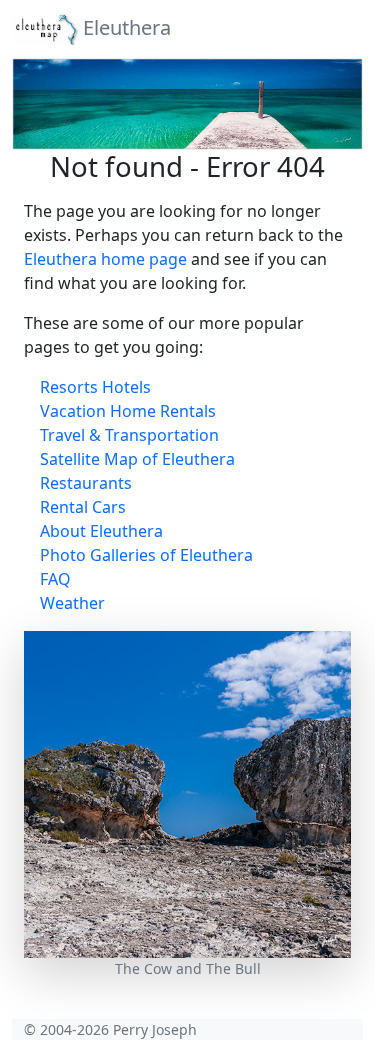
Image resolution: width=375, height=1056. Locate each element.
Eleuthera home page (105, 259)
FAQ (55, 579)
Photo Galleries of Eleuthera (146, 555)
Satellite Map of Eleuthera (137, 459)
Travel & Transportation (129, 435)
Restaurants (86, 483)
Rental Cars (83, 507)
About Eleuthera (101, 531)
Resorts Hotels (95, 387)
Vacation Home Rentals (128, 411)
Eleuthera (124, 27)
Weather (72, 603)
